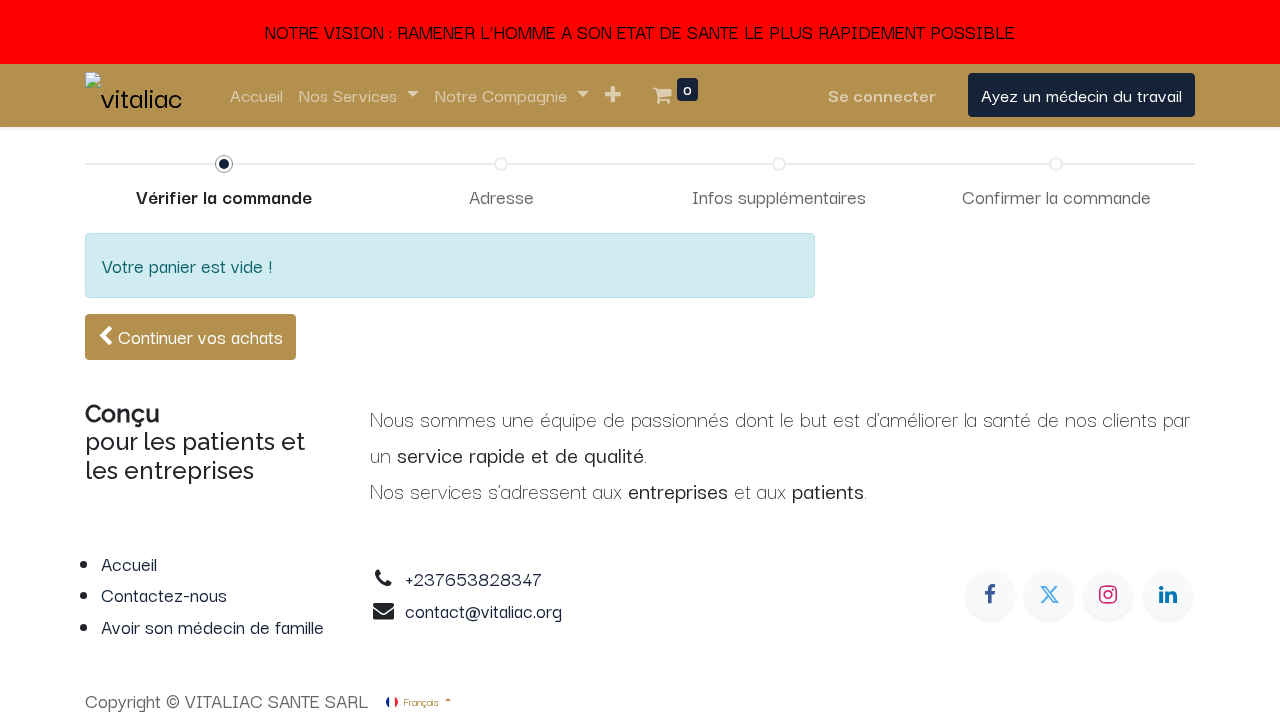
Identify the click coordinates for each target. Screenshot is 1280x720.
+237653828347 (473, 578)
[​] (990, 595)
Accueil (129, 563)
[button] (613, 95)
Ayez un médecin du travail (1081, 94)
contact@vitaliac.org (483, 610)
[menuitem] (256, 95)
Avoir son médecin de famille (212, 626)
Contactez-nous (164, 594)
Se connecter (882, 94)
